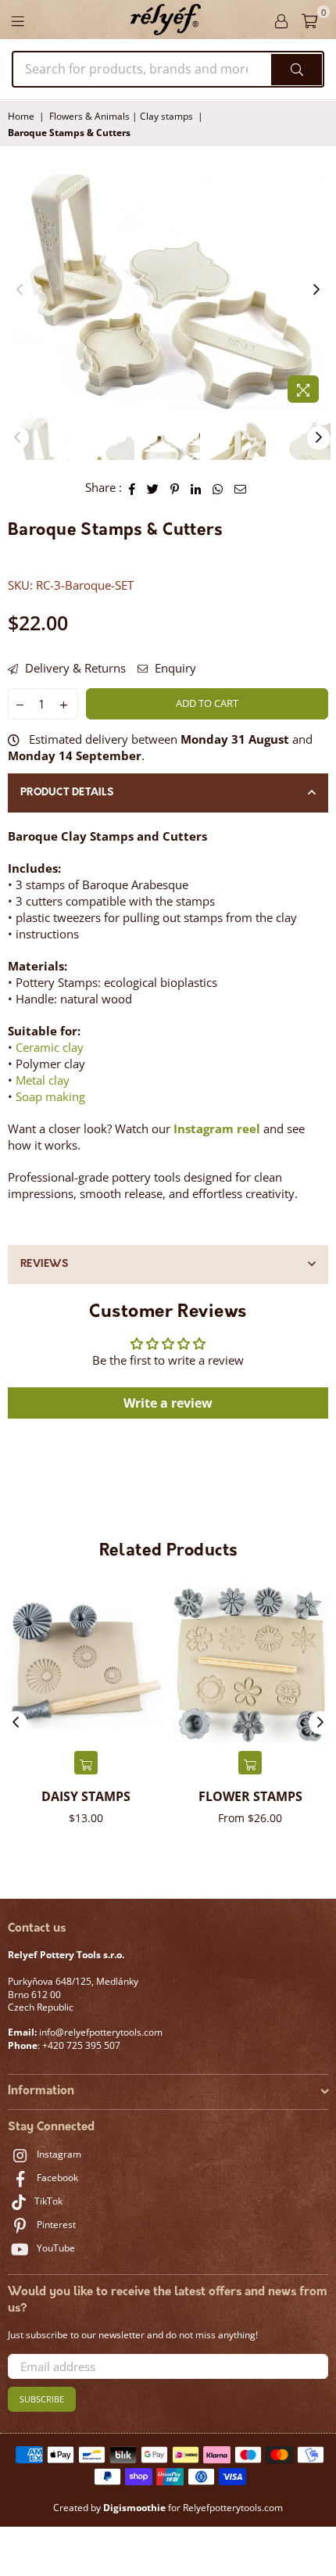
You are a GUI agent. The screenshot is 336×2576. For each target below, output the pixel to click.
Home (21, 117)
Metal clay (43, 1080)
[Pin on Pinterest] (175, 488)
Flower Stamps (250, 1796)
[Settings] (281, 20)
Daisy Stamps (86, 1796)
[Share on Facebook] (132, 488)
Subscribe (42, 2399)
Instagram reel (217, 1128)
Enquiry (174, 668)
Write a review (168, 1403)
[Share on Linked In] (196, 488)
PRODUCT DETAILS (67, 793)
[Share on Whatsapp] (218, 488)
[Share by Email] (241, 488)
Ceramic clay (50, 1047)
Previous (20, 290)
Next (316, 290)
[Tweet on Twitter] (153, 488)
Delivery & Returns (74, 668)
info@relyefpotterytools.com (100, 2032)
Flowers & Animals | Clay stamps (121, 117)
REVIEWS (44, 1264)
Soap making (50, 1096)
